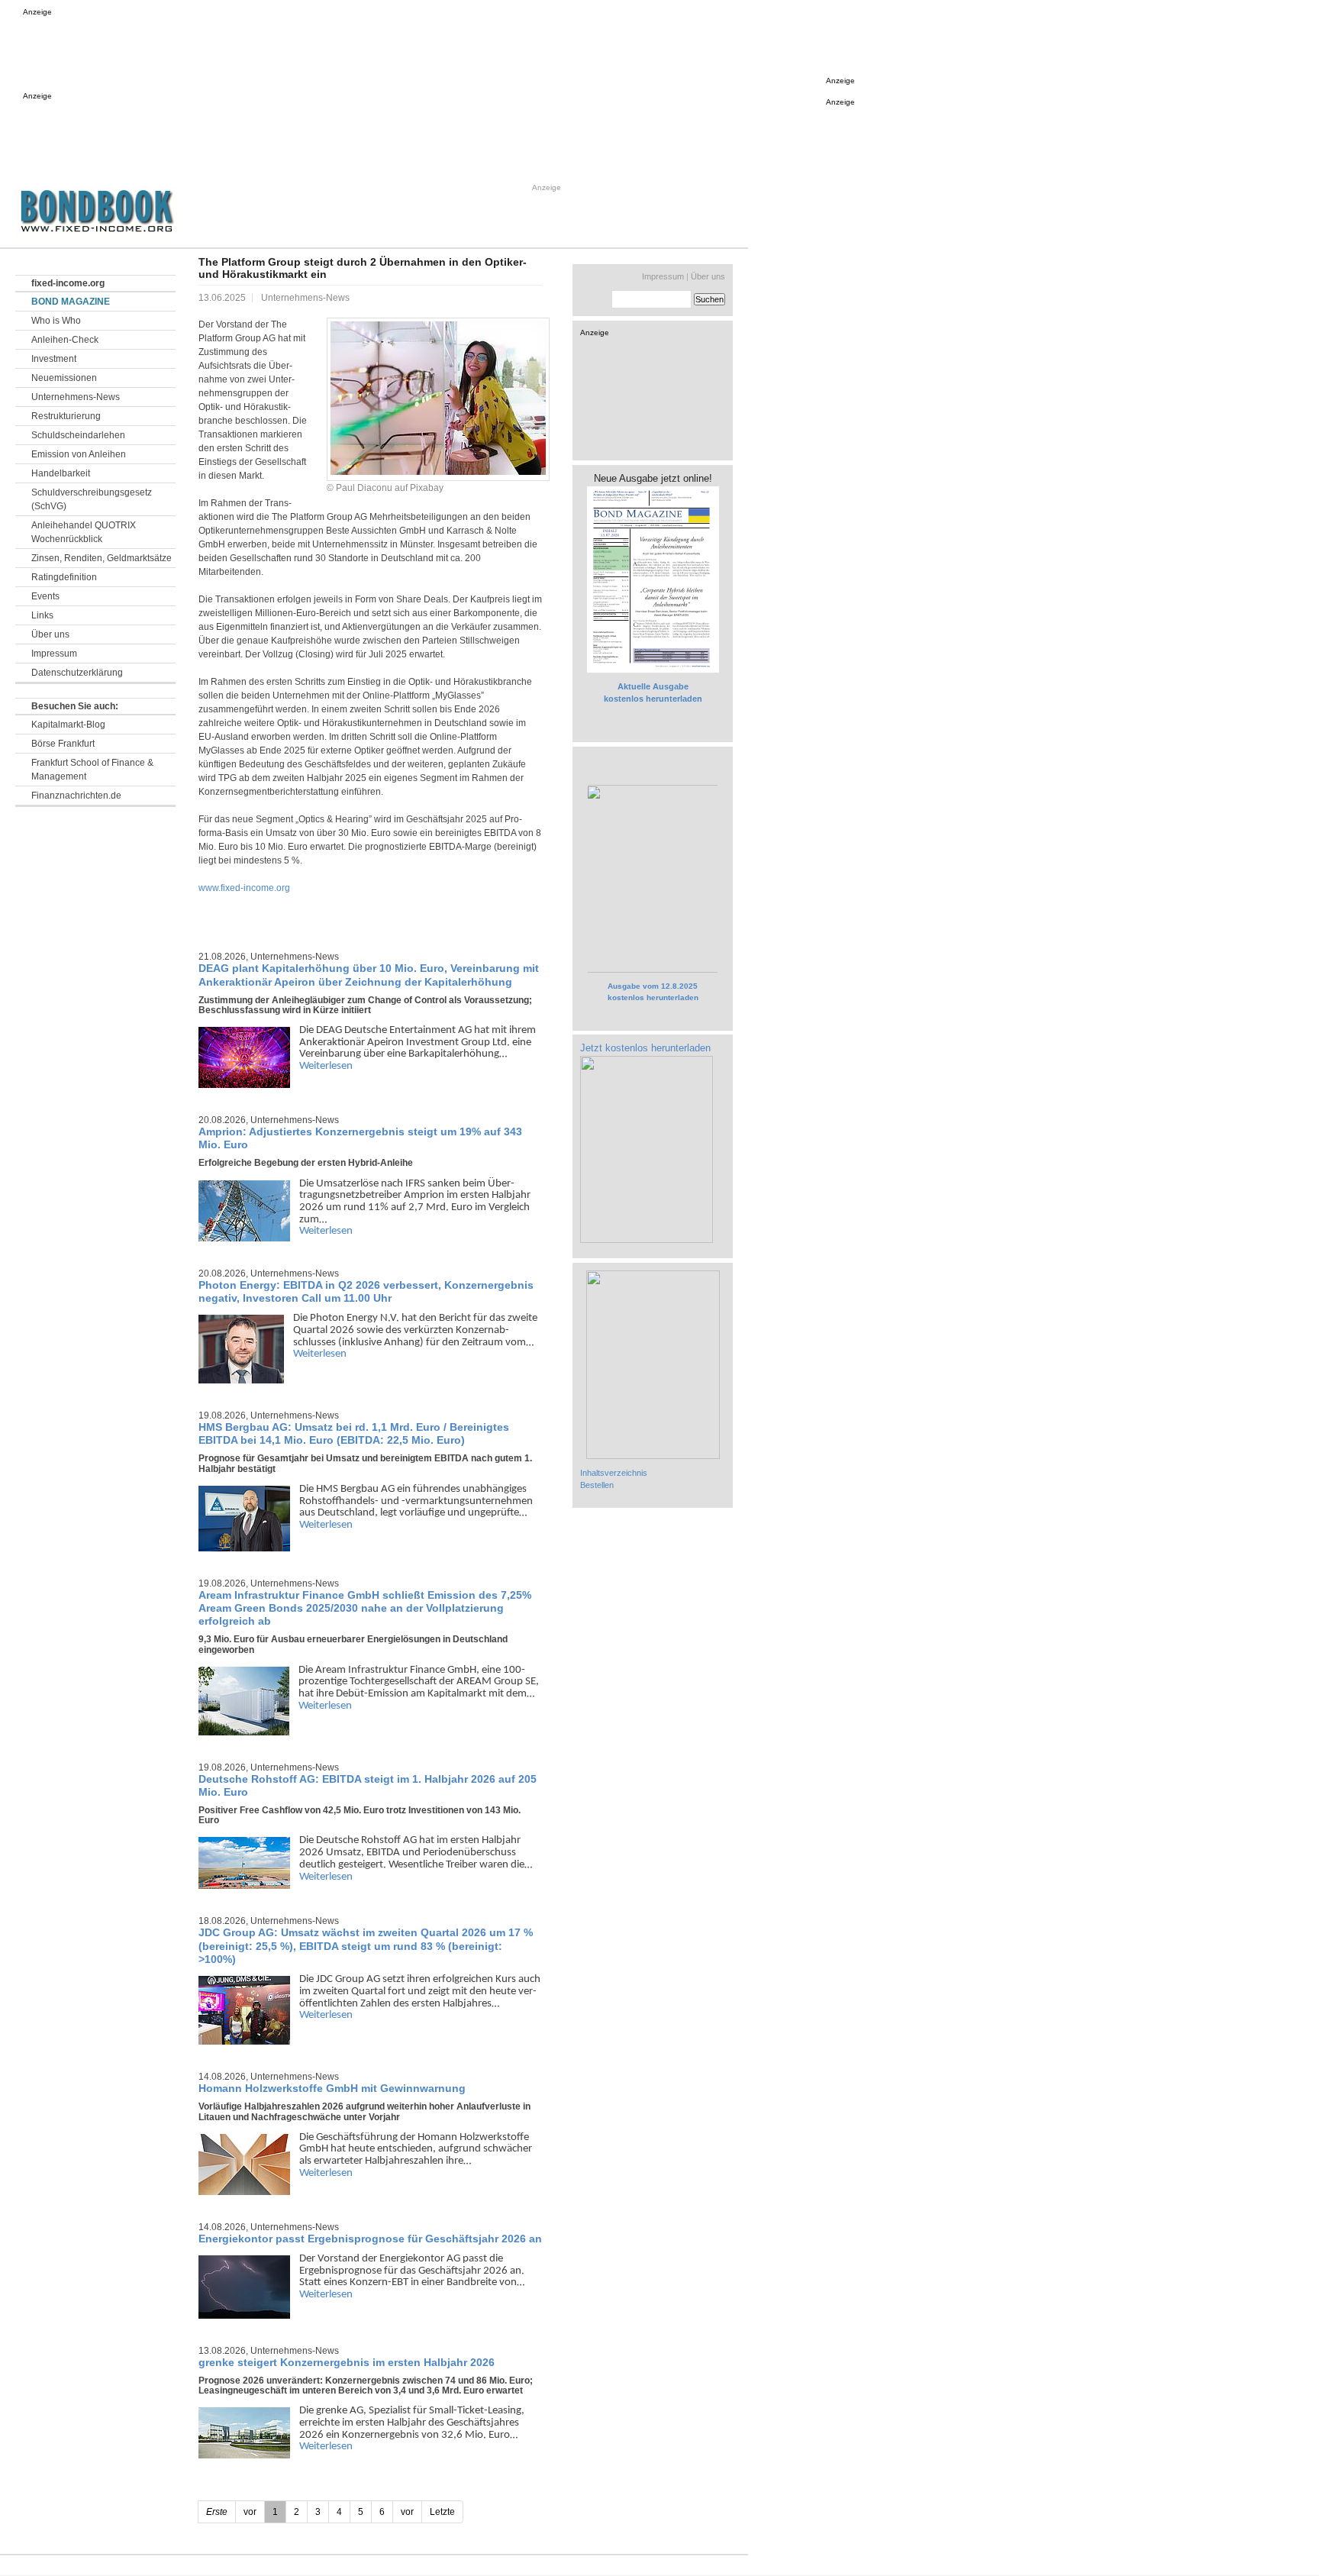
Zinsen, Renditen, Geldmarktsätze (102, 558)
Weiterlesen (326, 1066)
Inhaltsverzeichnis (614, 1473)
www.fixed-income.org (244, 888)
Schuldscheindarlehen (78, 435)
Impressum (54, 654)
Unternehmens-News (76, 397)
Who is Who (56, 321)
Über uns (50, 634)
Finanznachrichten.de (76, 796)
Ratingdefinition (64, 577)
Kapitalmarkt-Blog (68, 725)
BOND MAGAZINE (71, 302)
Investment (54, 359)
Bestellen (597, 1485)
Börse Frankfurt (63, 744)
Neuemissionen (64, 378)
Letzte (442, 2512)
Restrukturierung (66, 416)
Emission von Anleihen (79, 454)
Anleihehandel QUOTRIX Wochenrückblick (84, 532)
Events (45, 596)
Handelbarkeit (61, 473)
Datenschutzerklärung (77, 673)
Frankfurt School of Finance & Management (92, 770)
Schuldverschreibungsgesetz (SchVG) (92, 499)
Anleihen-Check (65, 340)
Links (42, 615)
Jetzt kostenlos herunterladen (645, 1048)
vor (407, 2512)
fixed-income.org (68, 283)
